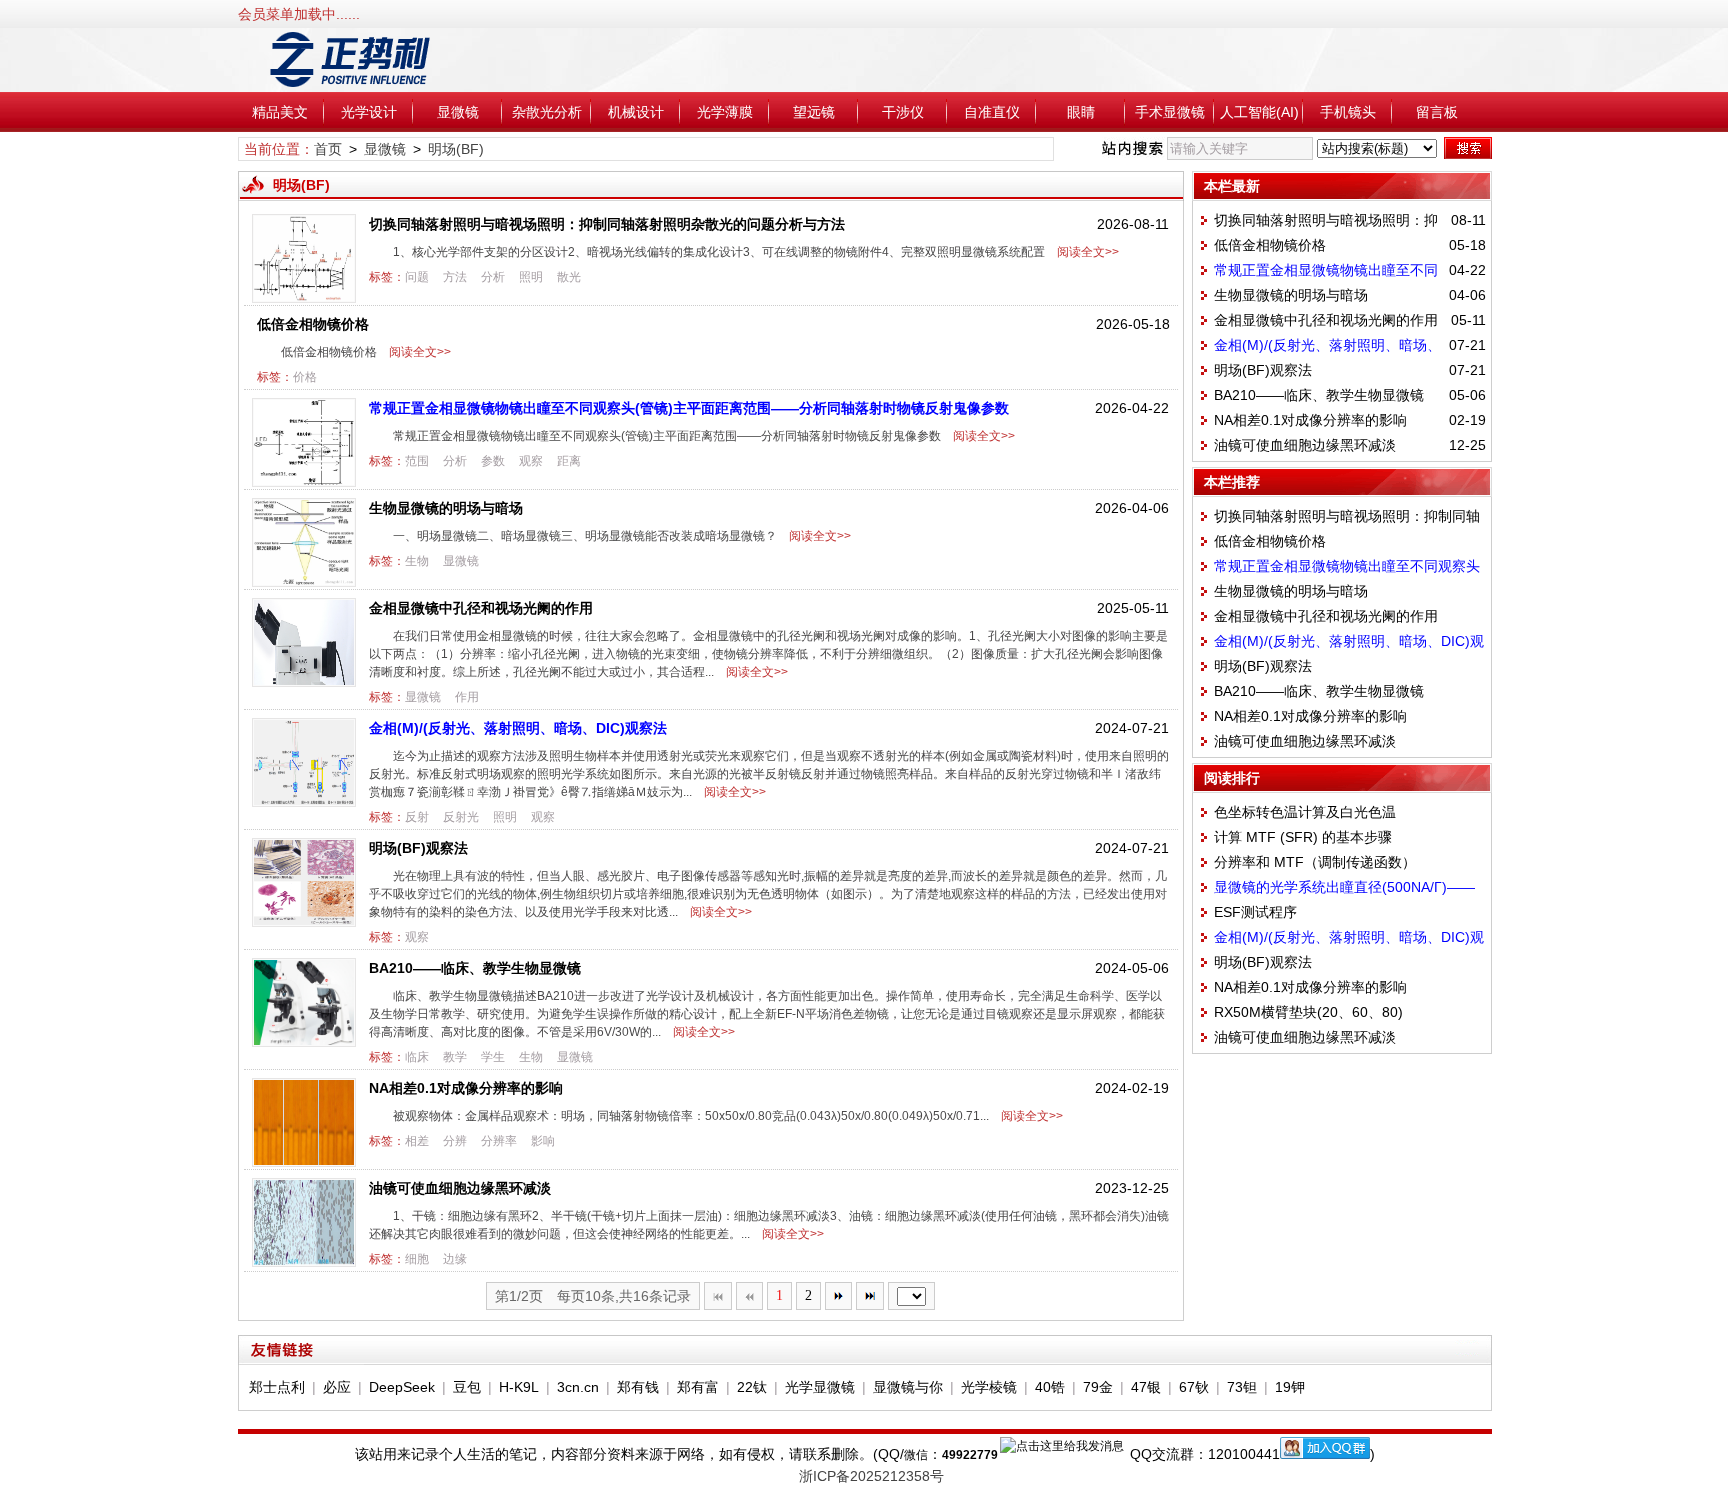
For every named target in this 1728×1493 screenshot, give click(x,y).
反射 (417, 817)
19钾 (1290, 1387)
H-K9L (519, 1387)
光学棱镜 (989, 1387)
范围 (417, 461)
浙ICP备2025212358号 (871, 1476)
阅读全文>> (1085, 252)
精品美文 (280, 112)
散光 (569, 277)
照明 (531, 277)
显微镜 (458, 112)
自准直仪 (992, 112)
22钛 (752, 1387)
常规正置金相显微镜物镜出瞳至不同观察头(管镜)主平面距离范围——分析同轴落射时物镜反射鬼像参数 (689, 408)
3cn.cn (578, 1387)
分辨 (455, 1141)
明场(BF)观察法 (418, 848)
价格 (305, 377)
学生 (493, 1057)
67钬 (1194, 1387)
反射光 (461, 817)
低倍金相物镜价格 (313, 324)
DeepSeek (402, 1387)
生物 (417, 561)
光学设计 (369, 112)
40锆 (1050, 1387)
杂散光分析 (547, 112)
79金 (1098, 1387)
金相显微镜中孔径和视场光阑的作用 (481, 608)
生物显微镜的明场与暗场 (446, 508)
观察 (531, 461)
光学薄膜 (725, 112)
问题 (417, 277)
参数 (493, 461)
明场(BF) (456, 149)
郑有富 (698, 1387)
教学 (455, 1057)
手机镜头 (1348, 112)
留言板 (1437, 112)
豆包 (467, 1387)
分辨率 (499, 1141)
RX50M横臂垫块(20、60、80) (1308, 1012)
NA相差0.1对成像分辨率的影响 (466, 1088)
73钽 (1242, 1387)
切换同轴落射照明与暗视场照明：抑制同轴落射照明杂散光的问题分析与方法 (607, 224)
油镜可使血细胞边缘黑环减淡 (460, 1188)
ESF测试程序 (1255, 912)
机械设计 (636, 112)
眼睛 (1081, 112)
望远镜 (814, 112)
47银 (1146, 1387)
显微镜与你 (908, 1387)
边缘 (455, 1259)
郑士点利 (277, 1387)
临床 (417, 1057)
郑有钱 (638, 1387)
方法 (455, 277)
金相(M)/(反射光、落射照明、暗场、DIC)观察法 (518, 728)
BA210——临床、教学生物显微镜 (475, 968)
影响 (543, 1141)
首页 (328, 149)
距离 (569, 461)
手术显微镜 (1170, 112)
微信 (916, 1455)
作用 (467, 697)
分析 (493, 277)
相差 (417, 1141)
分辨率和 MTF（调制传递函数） (1315, 862)
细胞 (417, 1259)
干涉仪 (903, 112)
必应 (337, 1387)
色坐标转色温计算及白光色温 (1305, 812)
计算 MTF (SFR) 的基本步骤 (1303, 837)
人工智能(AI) (1259, 112)
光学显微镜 (820, 1387)
